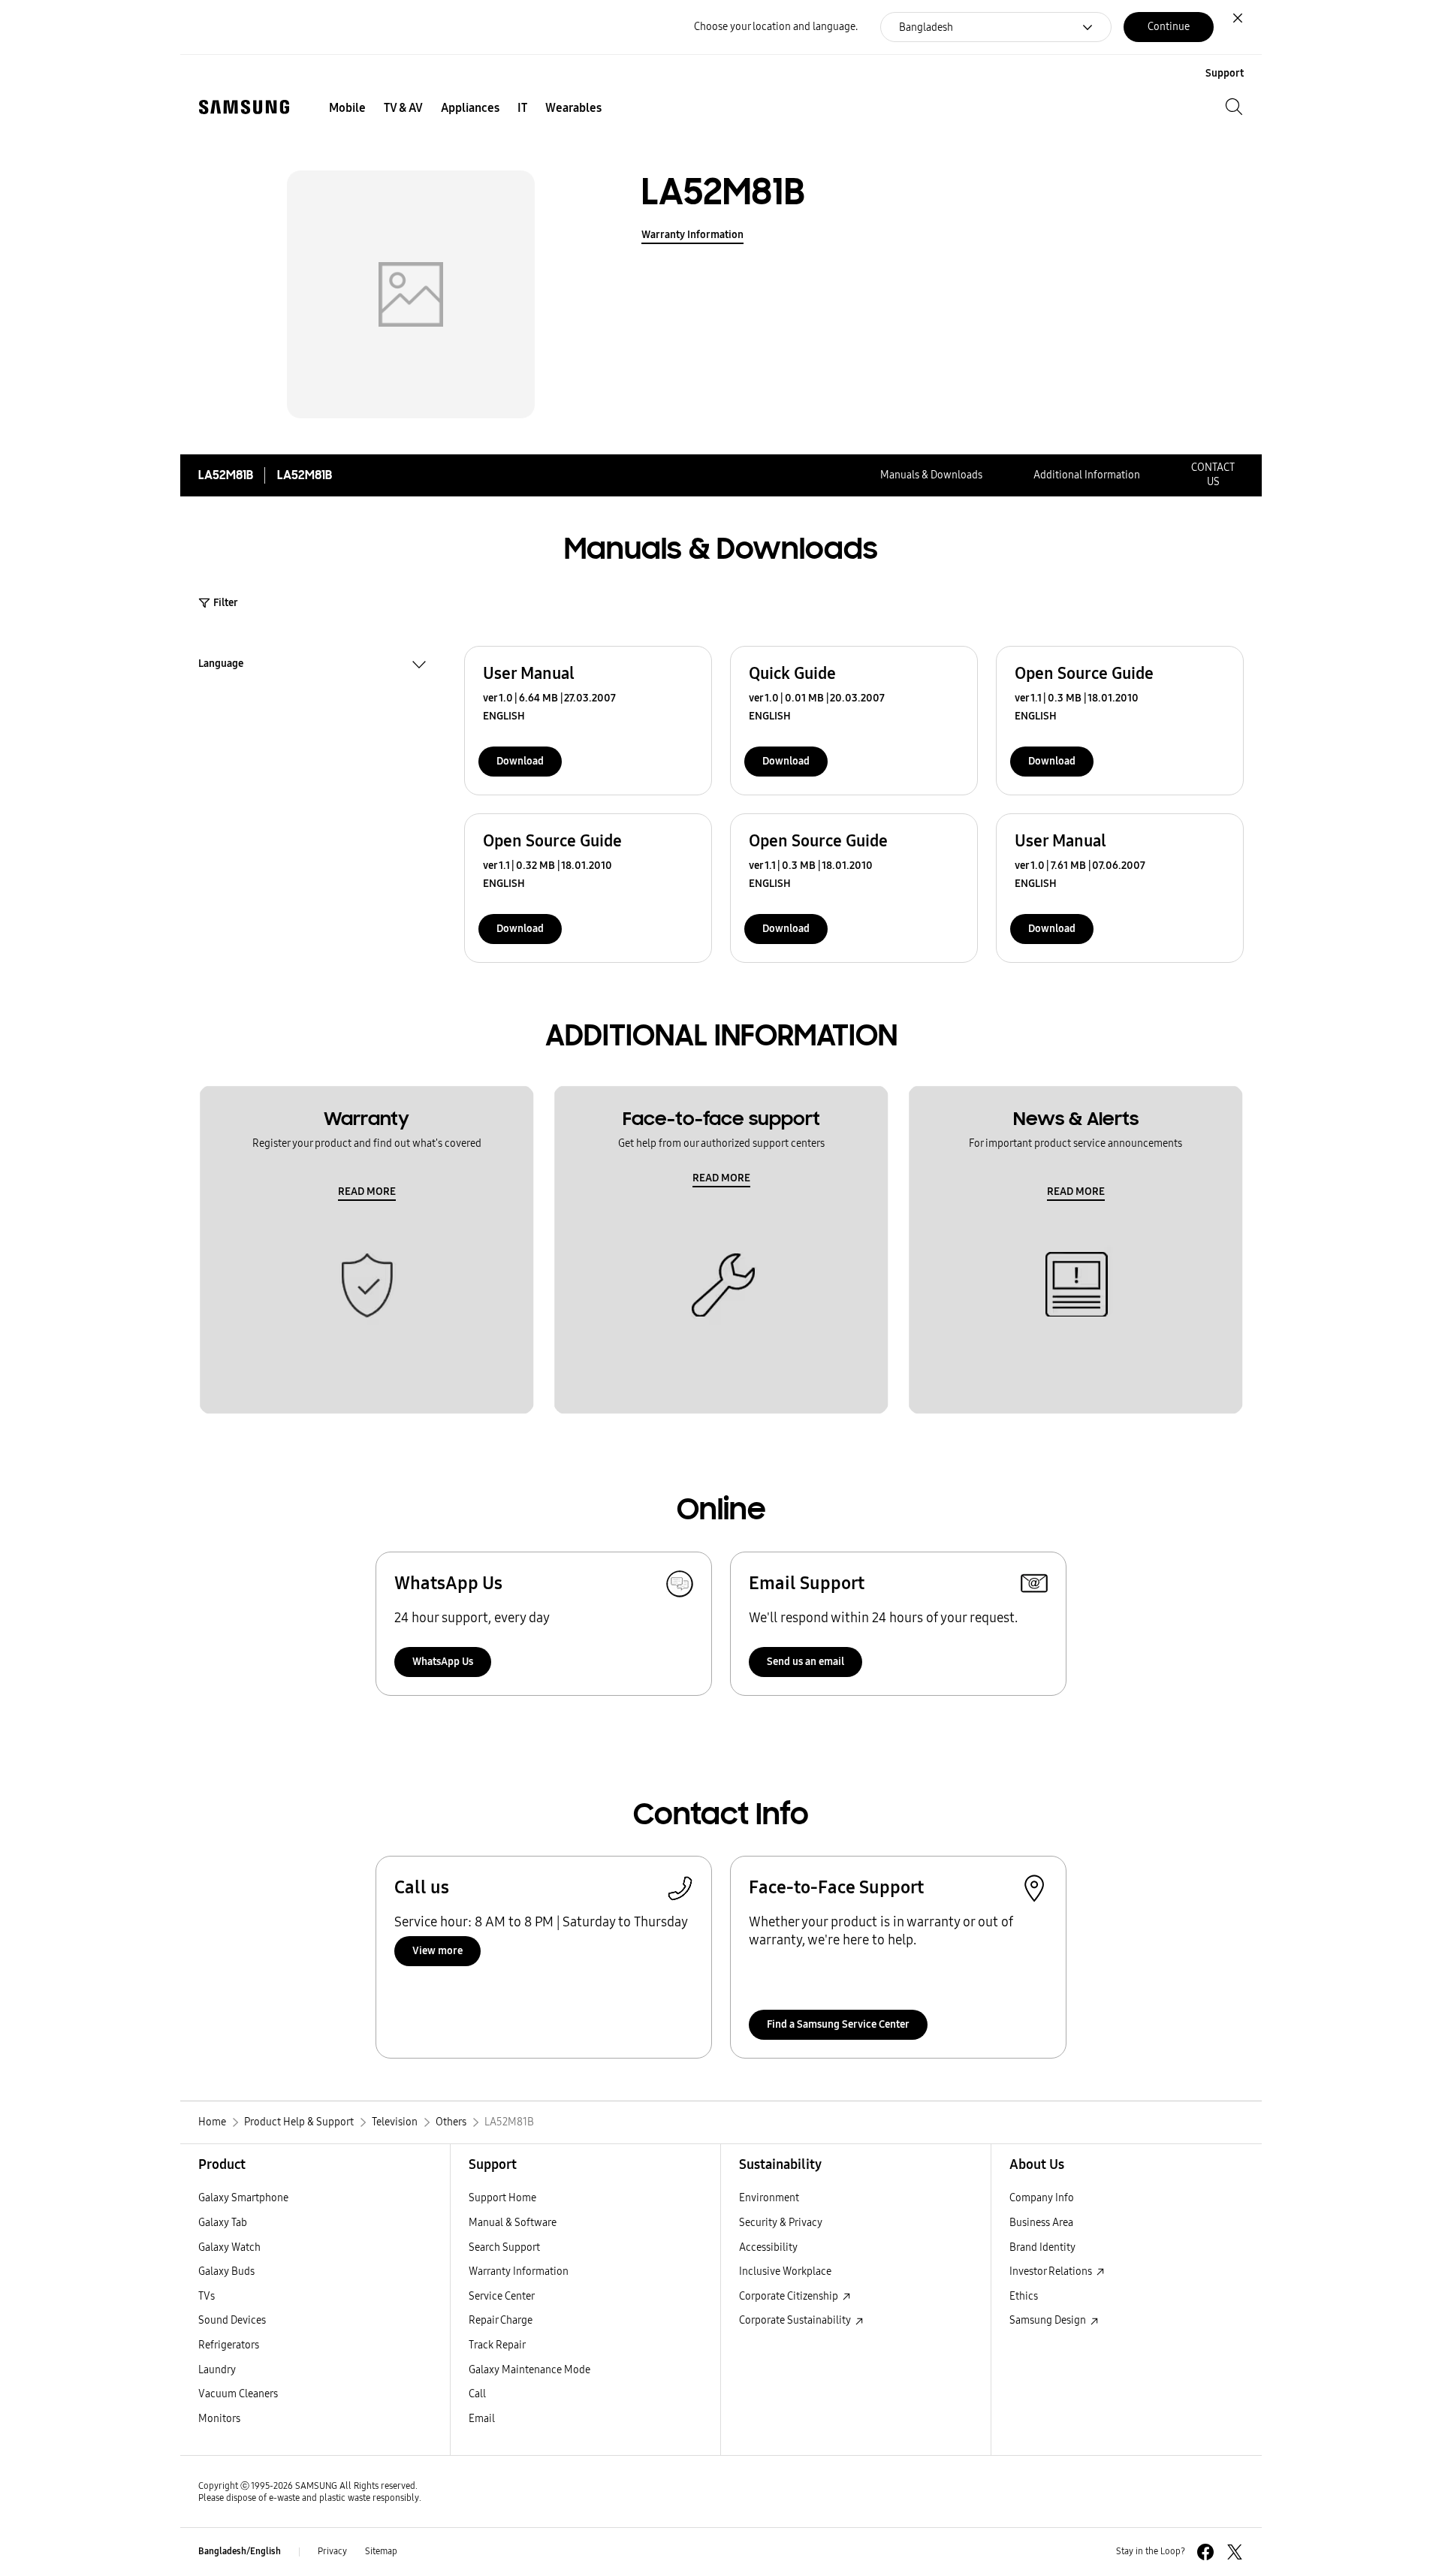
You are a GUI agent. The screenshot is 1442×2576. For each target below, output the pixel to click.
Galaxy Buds (226, 2271)
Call (477, 2394)
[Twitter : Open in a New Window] (1235, 2552)
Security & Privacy (781, 2223)
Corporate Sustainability (796, 2320)
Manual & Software (513, 2223)
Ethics (1024, 2296)
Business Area (1041, 2223)
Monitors (219, 2419)
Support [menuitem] (1225, 73)
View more (437, 1951)
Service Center (502, 2296)
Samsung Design (1049, 2320)
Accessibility (768, 2247)
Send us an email (805, 1662)
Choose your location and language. (776, 27)
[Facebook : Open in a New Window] (1205, 2552)
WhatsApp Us (443, 1662)
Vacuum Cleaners (238, 2394)
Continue (1169, 27)
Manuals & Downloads (931, 475)
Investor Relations (1052, 2271)
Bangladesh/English (240, 2551)
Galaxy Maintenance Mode (529, 2370)
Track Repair (497, 2345)
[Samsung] (244, 107)
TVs (207, 2296)
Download (520, 761)
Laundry (217, 2370)
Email (482, 2419)
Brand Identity (1042, 2247)
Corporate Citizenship (790, 2296)
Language (221, 665)
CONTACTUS (1213, 475)
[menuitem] (347, 108)
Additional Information (1087, 475)
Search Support (504, 2247)
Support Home (502, 2198)
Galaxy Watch (229, 2247)
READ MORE (367, 1191)
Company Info (1042, 2198)
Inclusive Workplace (785, 2271)
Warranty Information (692, 235)
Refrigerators (229, 2345)
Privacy (332, 2551)
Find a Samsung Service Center (838, 2024)
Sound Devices (232, 2320)
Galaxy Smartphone (243, 2198)
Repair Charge (501, 2320)
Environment (769, 2198)
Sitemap (381, 2551)
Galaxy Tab (223, 2223)
